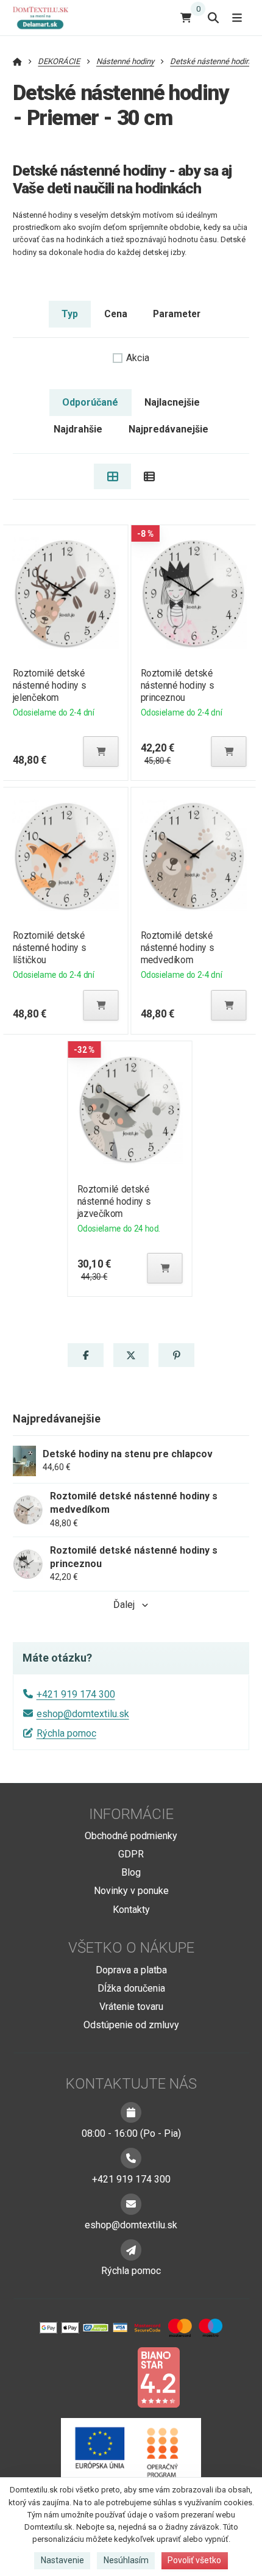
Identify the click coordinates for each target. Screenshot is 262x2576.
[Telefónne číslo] (131, 2158)
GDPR (131, 1854)
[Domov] (45, 17)
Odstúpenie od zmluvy (131, 2025)
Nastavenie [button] (62, 2560)
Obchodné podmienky (131, 1836)
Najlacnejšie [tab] (172, 402)
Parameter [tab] (177, 314)
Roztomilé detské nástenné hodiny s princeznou (178, 685)
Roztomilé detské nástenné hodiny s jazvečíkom (114, 1201)
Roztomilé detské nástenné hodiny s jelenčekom (49, 685)
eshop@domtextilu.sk (83, 1714)
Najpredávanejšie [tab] (168, 429)
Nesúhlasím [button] (126, 2560)
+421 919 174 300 (76, 1694)
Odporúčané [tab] (90, 402)
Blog (131, 1872)
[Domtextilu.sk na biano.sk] (158, 2377)
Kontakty (131, 1910)
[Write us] (131, 2250)
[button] (101, 752)
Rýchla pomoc (66, 1733)
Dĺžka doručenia (131, 1988)
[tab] (112, 476)
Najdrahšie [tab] (78, 429)
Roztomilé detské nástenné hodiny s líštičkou (49, 948)
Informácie (131, 1814)
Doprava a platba (131, 1970)
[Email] (131, 2204)
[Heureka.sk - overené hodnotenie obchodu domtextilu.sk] (108, 2377)
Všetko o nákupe (131, 1948)
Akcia (138, 358)
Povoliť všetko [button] (194, 2560)
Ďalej (124, 1605)
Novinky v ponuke (131, 1891)
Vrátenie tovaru (131, 2007)
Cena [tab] (116, 314)
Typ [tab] (70, 314)
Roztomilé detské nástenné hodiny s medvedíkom (178, 948)
